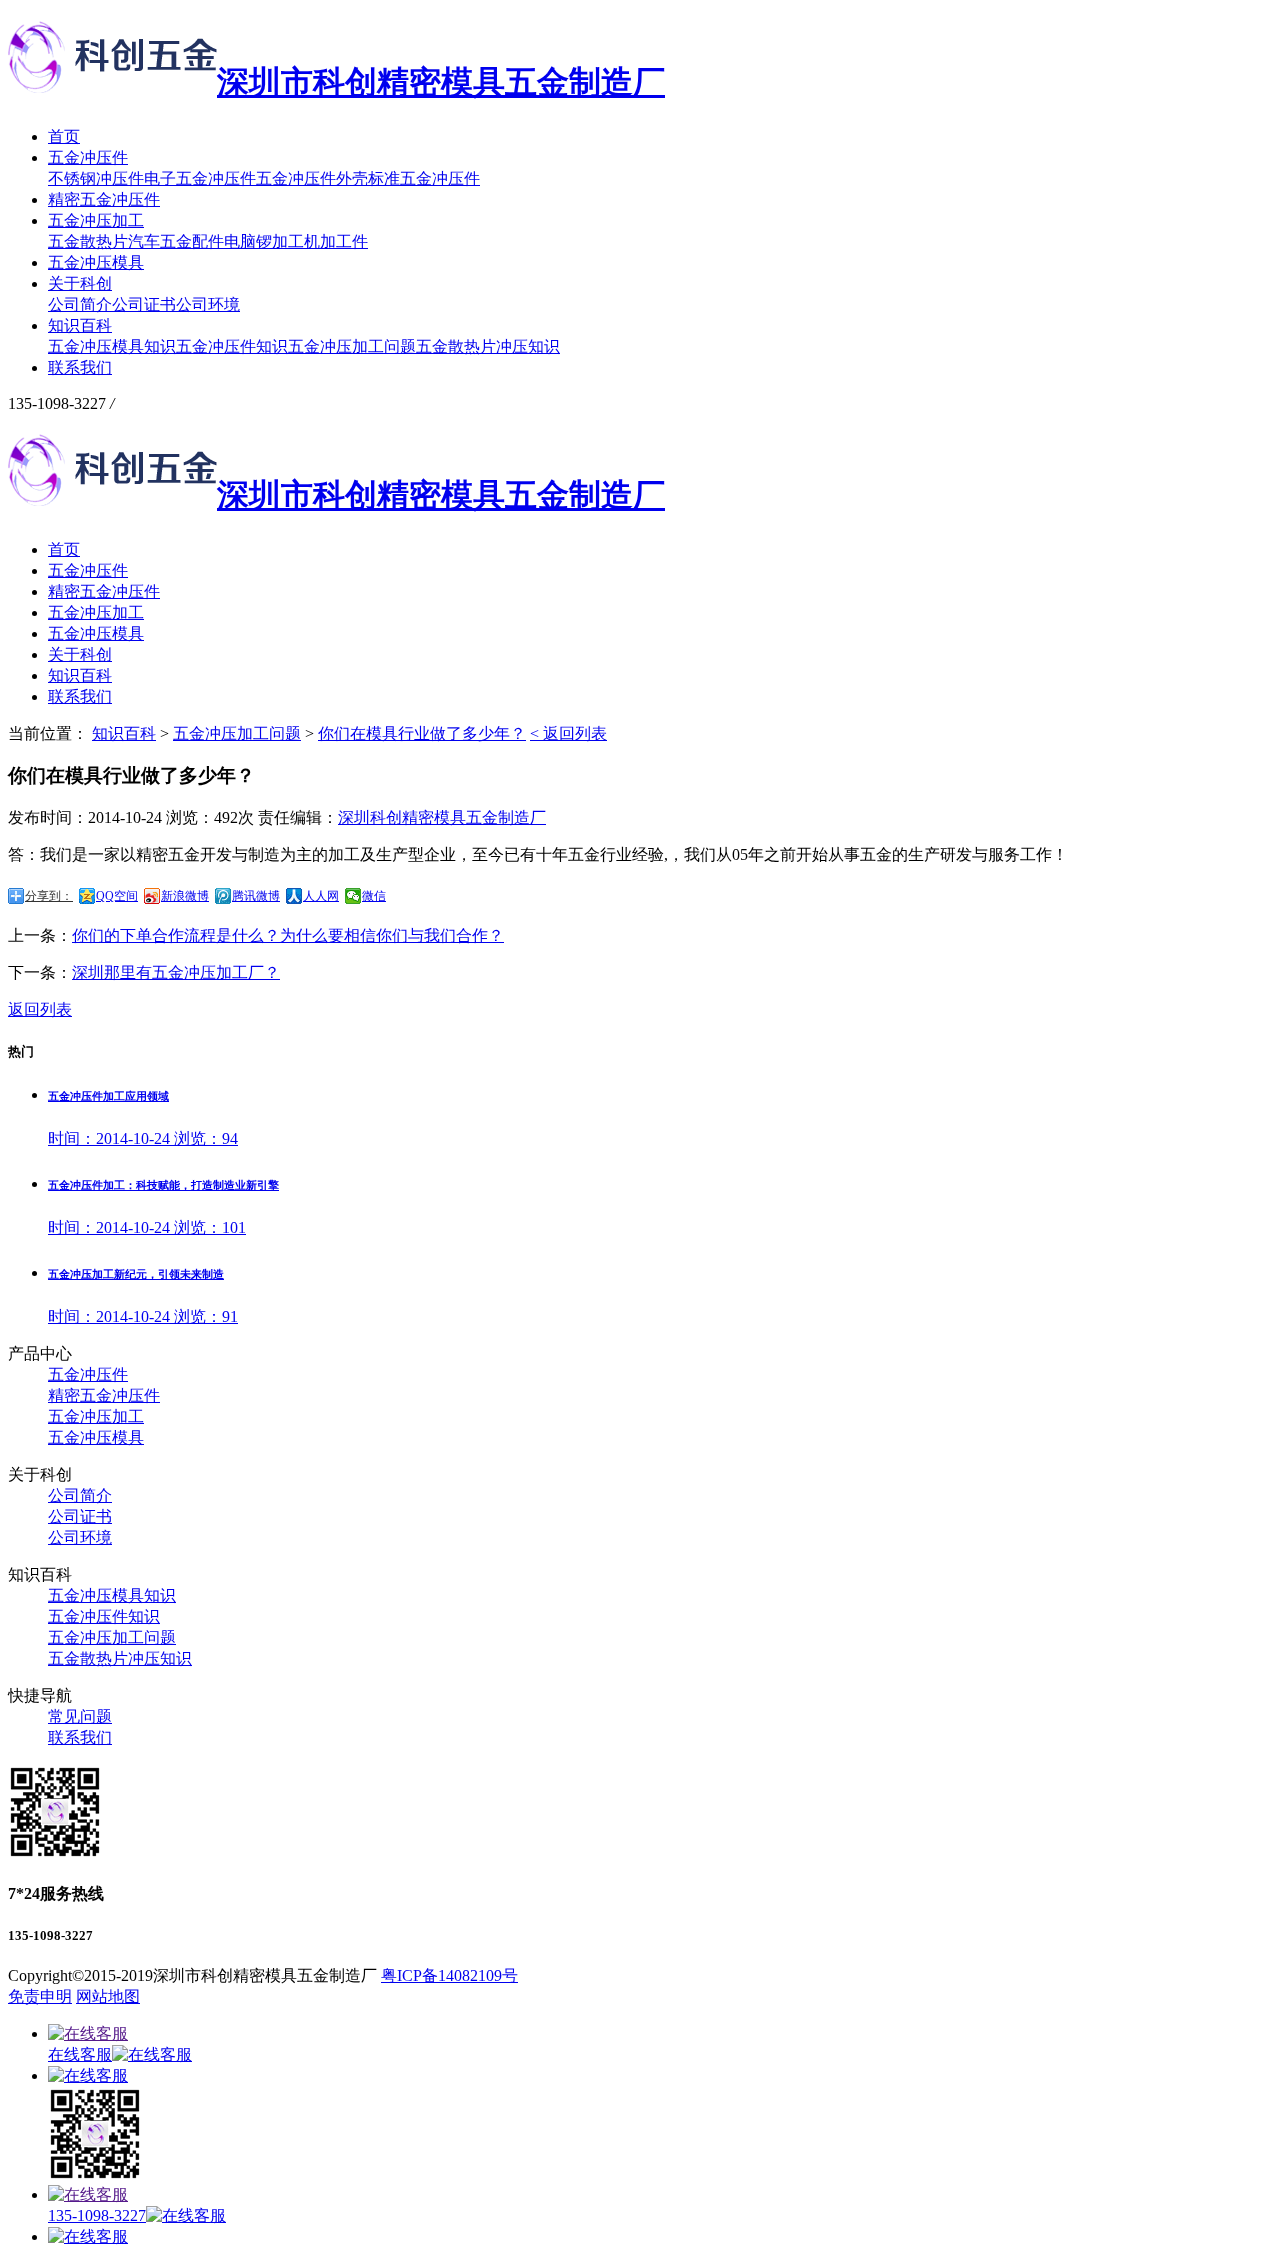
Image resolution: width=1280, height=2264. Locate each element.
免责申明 (40, 1996)
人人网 (321, 896)
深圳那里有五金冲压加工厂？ (176, 972)
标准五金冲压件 (424, 178)
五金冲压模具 (96, 262)
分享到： (49, 896)
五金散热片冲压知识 (488, 346)
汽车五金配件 (176, 241)
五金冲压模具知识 (112, 346)
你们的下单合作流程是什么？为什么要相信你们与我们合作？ (288, 935)
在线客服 (80, 2054)
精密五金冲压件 (104, 199)
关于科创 (80, 283)
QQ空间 (117, 896)
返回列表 (40, 1009)
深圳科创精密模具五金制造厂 (442, 817)
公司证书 (144, 304)
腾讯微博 (256, 896)
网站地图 (108, 1996)
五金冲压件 (88, 157)
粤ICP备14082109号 (449, 1975)
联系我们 (80, 367)
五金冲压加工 (96, 220)
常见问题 (80, 1716)
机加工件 (336, 241)
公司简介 (80, 304)
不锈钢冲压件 (96, 178)
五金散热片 (88, 241)
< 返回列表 (568, 733)
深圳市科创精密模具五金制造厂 (441, 82)
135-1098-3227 (97, 2215)
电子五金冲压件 (200, 178)
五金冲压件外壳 (312, 178)
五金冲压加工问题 (352, 346)
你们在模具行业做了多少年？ (422, 733)
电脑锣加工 (264, 241)
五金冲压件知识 (232, 346)
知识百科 (80, 325)
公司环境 (208, 304)
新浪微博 (185, 896)
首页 (64, 136)
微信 (374, 896)
